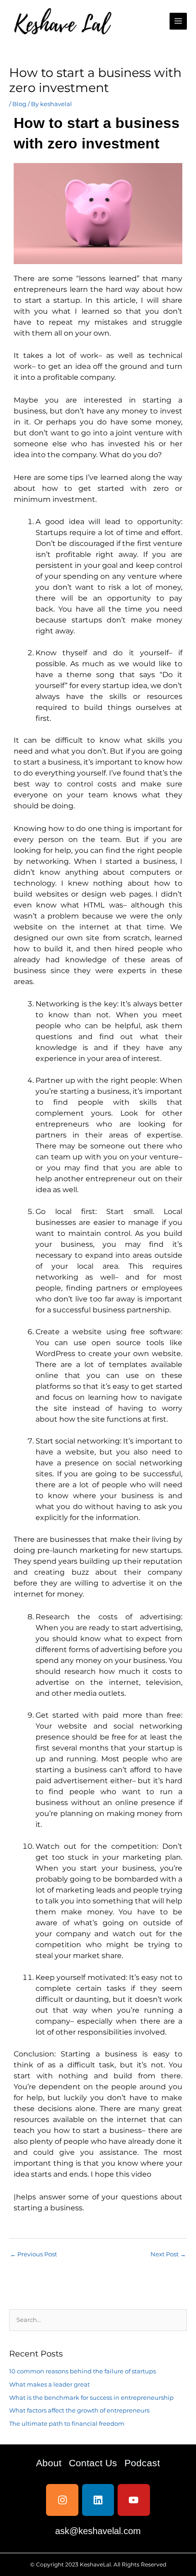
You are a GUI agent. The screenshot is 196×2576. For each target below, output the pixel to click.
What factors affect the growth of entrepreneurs (79, 2410)
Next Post (168, 2254)
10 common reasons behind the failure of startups (83, 2371)
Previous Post (34, 2254)
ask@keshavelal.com (98, 2531)
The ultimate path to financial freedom (67, 2424)
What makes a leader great (49, 2385)
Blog (19, 104)
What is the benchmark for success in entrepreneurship (91, 2398)
